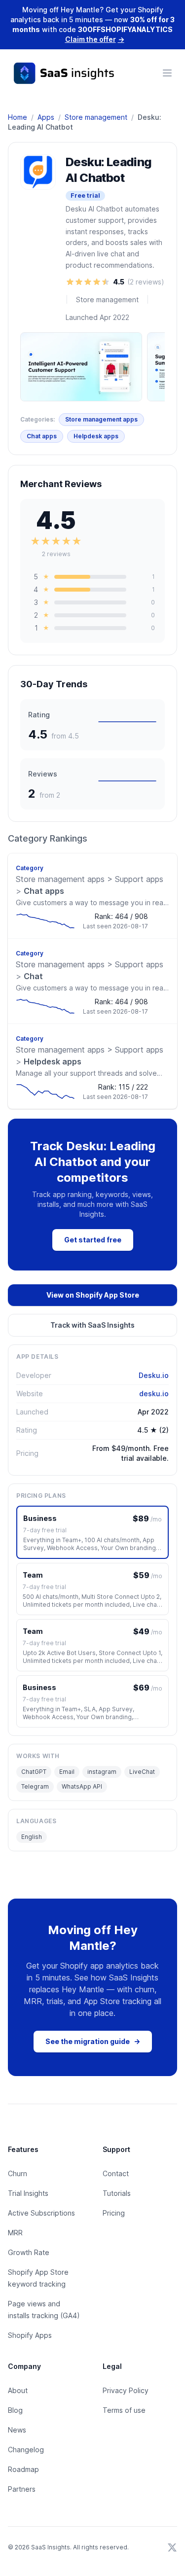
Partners (22, 2489)
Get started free (93, 1240)
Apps (46, 117)
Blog (15, 2410)
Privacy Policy (126, 2390)
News (17, 2430)
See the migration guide (93, 2041)
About (18, 2390)
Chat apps (42, 436)
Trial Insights (28, 2193)
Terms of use (124, 2410)
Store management (96, 117)
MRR (15, 2233)
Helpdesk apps (96, 436)
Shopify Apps (30, 2335)
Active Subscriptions (41, 2213)
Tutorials (117, 2193)
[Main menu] (167, 73)
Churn (18, 2173)
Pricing (114, 2213)
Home (18, 117)
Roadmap (23, 2469)
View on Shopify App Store (93, 1295)
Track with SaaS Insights (92, 1325)
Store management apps (101, 419)
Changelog (26, 2450)
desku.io (154, 1394)
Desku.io (154, 1375)
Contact (116, 2173)
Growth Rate (29, 2252)
